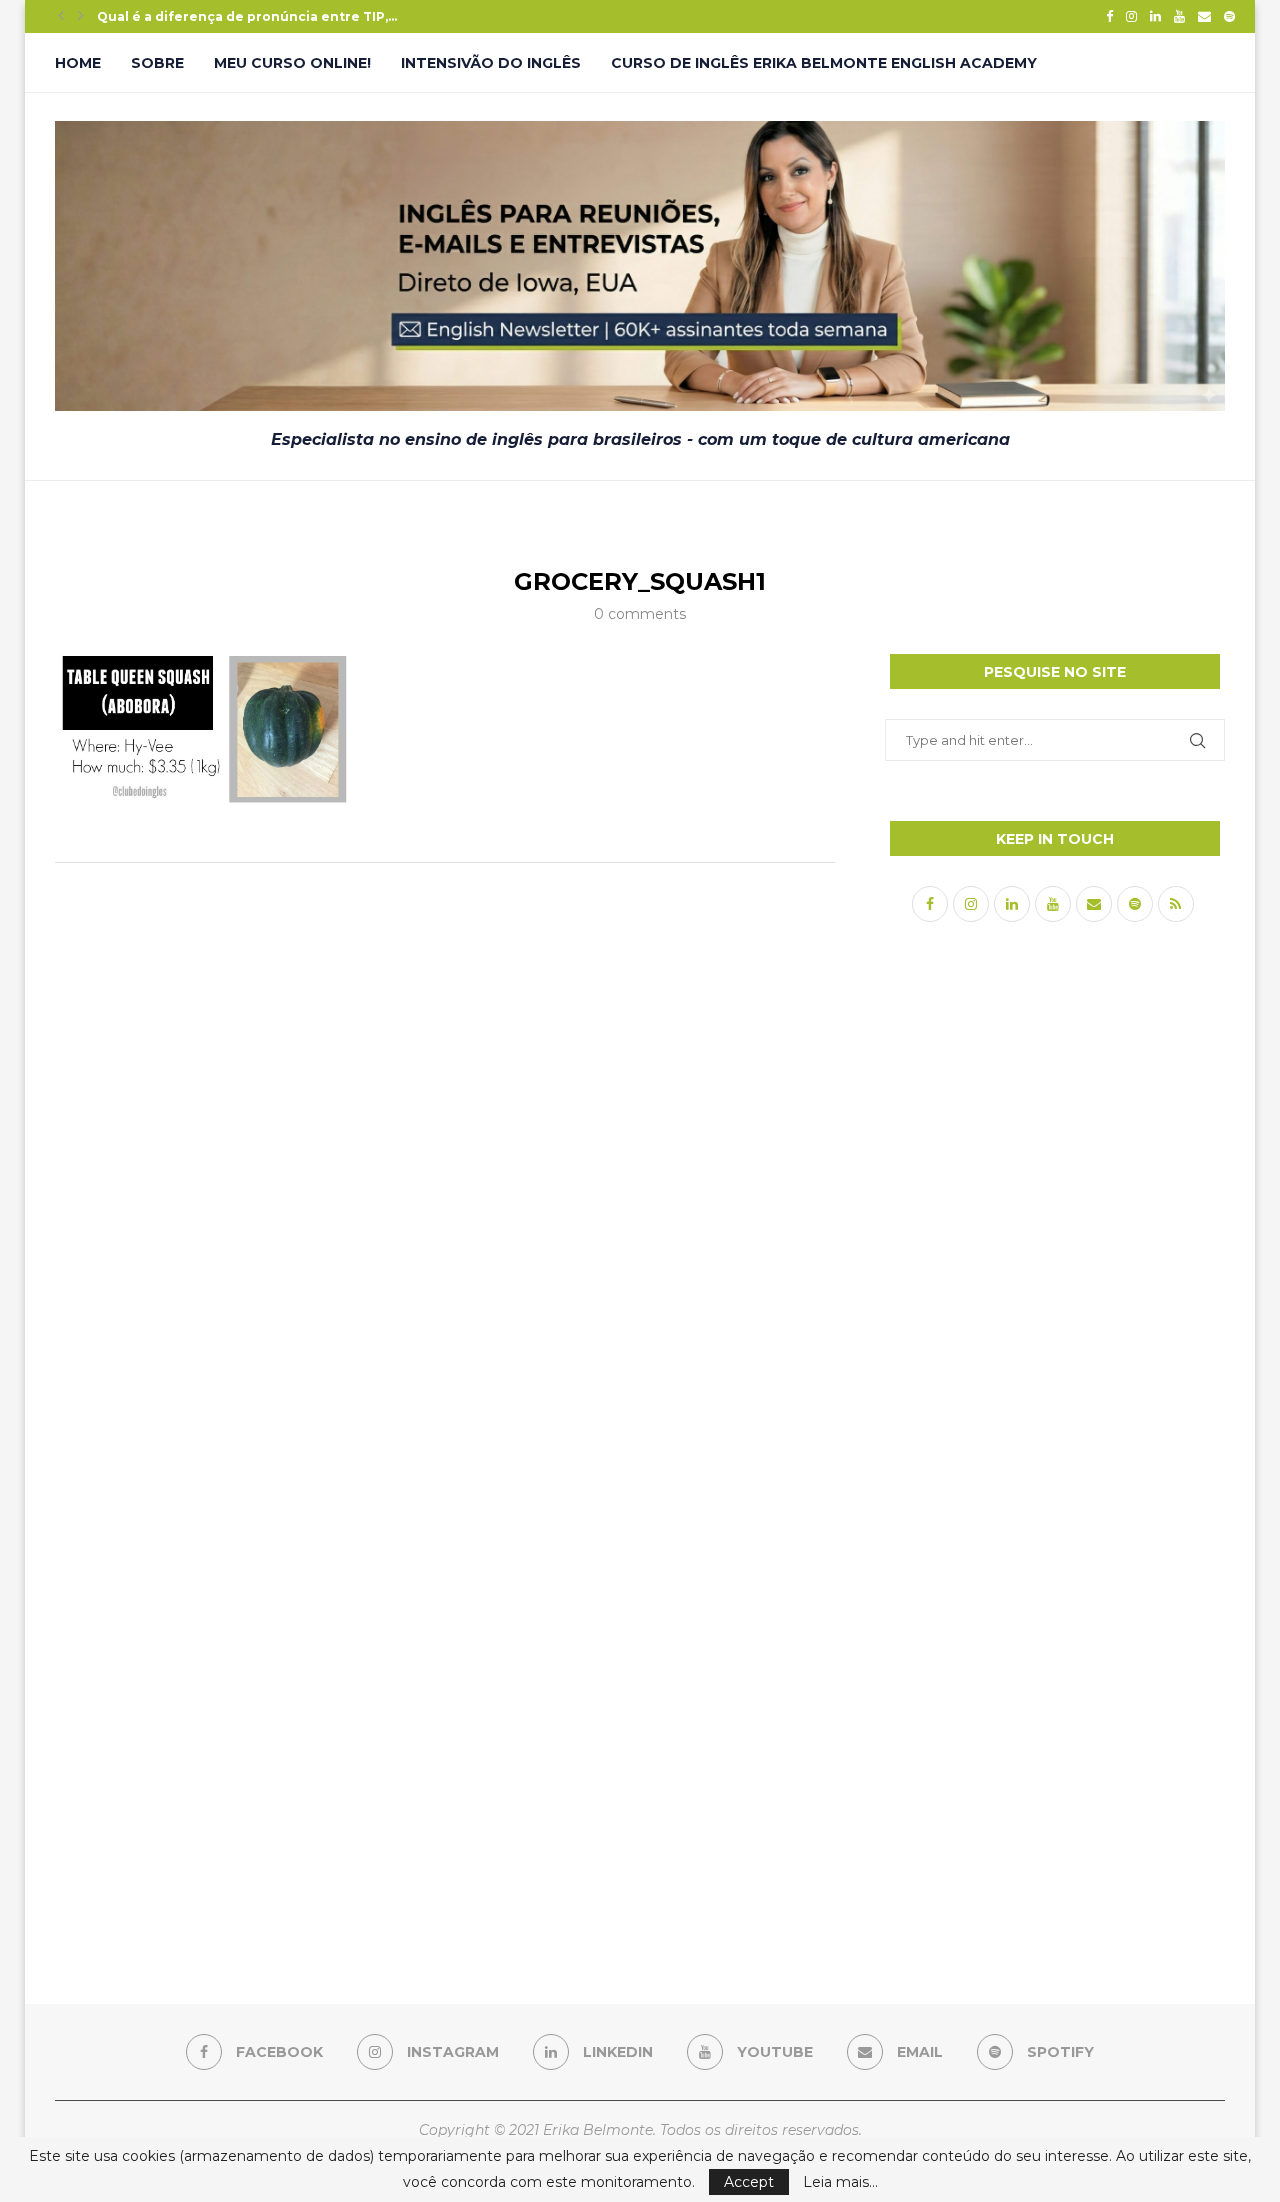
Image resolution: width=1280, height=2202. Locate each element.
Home (78, 63)
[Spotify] (1229, 16)
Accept (749, 2182)
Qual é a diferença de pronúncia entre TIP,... (247, 16)
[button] (61, 16)
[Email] (1204, 16)
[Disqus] (445, 1143)
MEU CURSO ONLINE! (292, 63)
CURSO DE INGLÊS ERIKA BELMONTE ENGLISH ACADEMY (824, 63)
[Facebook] (1109, 16)
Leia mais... (840, 2182)
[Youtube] (1179, 16)
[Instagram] (1131, 16)
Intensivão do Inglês (491, 63)
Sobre (157, 63)
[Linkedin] (1155, 16)
